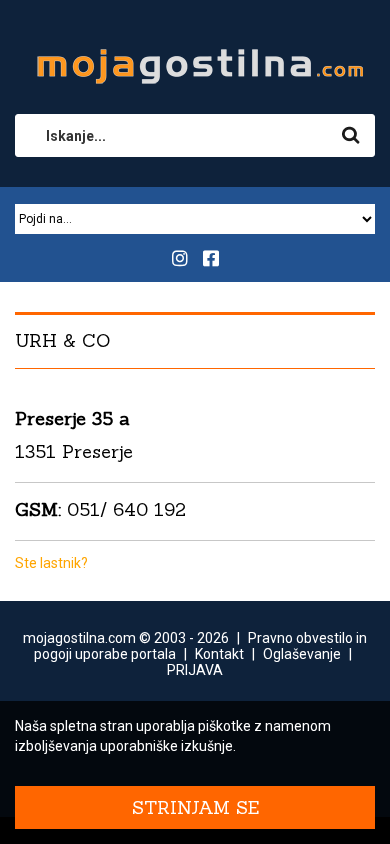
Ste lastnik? (51, 563)
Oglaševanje (302, 654)
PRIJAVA (195, 670)
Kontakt (219, 654)
